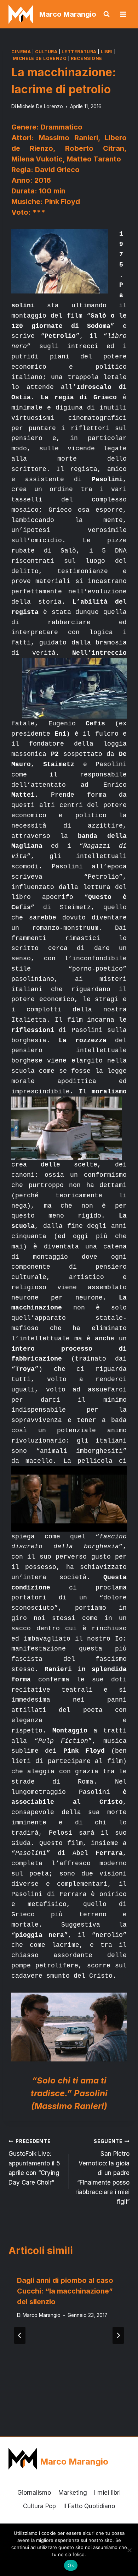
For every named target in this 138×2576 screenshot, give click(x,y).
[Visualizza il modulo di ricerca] (107, 14)
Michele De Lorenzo (40, 58)
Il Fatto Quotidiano (89, 2506)
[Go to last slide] (20, 2335)
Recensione (87, 58)
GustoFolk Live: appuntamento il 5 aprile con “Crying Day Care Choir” (34, 2162)
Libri (107, 52)
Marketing (73, 2493)
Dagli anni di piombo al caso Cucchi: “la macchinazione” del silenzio (65, 2291)
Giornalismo (34, 2493)
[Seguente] (118, 2335)
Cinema (21, 52)
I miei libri (107, 2493)
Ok (71, 2565)
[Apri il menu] (123, 14)
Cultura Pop (39, 2506)
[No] (129, 2550)
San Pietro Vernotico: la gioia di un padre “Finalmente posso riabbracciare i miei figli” (102, 2172)
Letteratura (79, 52)
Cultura (46, 52)
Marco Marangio (42, 2315)
